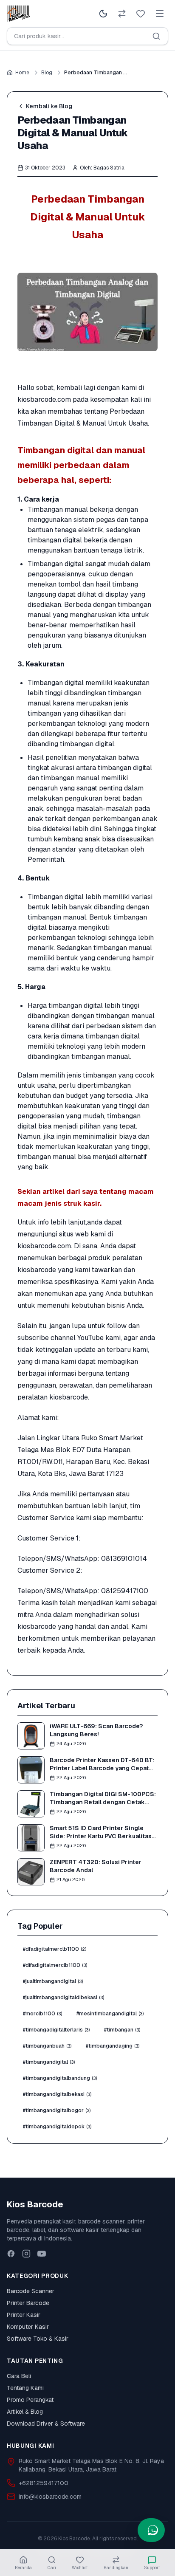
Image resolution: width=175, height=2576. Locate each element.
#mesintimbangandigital (110, 2014)
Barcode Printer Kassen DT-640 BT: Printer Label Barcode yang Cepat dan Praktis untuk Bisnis (102, 1768)
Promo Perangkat (30, 2400)
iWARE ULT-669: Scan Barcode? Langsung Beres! (96, 1730)
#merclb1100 (42, 2014)
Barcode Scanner (31, 2291)
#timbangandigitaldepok (57, 2127)
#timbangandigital (49, 2062)
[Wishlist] (141, 14)
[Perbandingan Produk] (122, 14)
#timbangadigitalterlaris (56, 2030)
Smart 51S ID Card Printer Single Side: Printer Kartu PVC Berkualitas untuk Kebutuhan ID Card (101, 1836)
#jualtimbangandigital (53, 1981)
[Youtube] (42, 2254)
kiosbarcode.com (44, 399)
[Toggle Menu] (160, 14)
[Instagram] (26, 2254)
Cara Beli (19, 2376)
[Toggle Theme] (103, 14)
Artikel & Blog (25, 2412)
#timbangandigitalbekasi (57, 2094)
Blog (47, 73)
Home (22, 73)
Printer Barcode (28, 2303)
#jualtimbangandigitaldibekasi (64, 1998)
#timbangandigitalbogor (57, 2110)
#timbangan (122, 2030)
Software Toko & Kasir (38, 2339)
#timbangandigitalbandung (60, 2078)
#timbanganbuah (47, 2046)
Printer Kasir (24, 2315)
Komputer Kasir (28, 2327)
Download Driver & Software (46, 2424)
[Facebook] (11, 2254)
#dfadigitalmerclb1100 (55, 1949)
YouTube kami (99, 1338)
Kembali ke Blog (49, 106)
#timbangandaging (113, 2046)
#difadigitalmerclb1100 (55, 1965)
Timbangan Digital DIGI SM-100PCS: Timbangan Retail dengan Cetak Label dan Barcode (103, 1802)
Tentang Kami (25, 2388)
